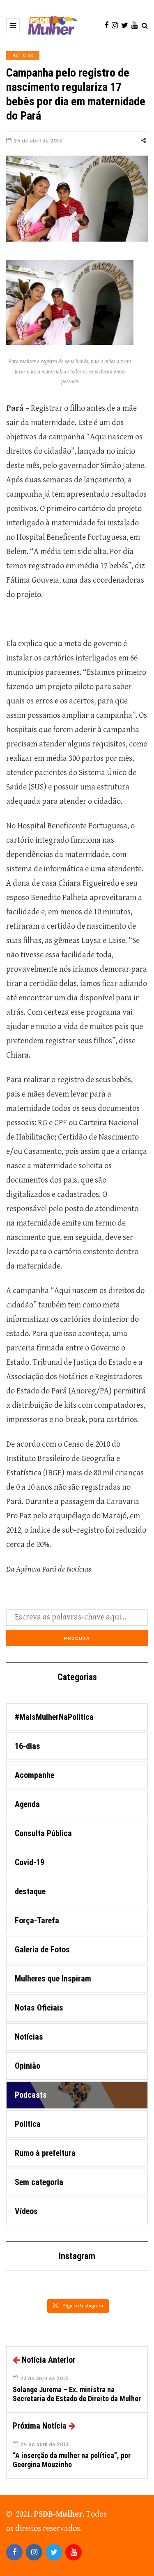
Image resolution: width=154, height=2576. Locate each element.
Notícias (23, 55)
